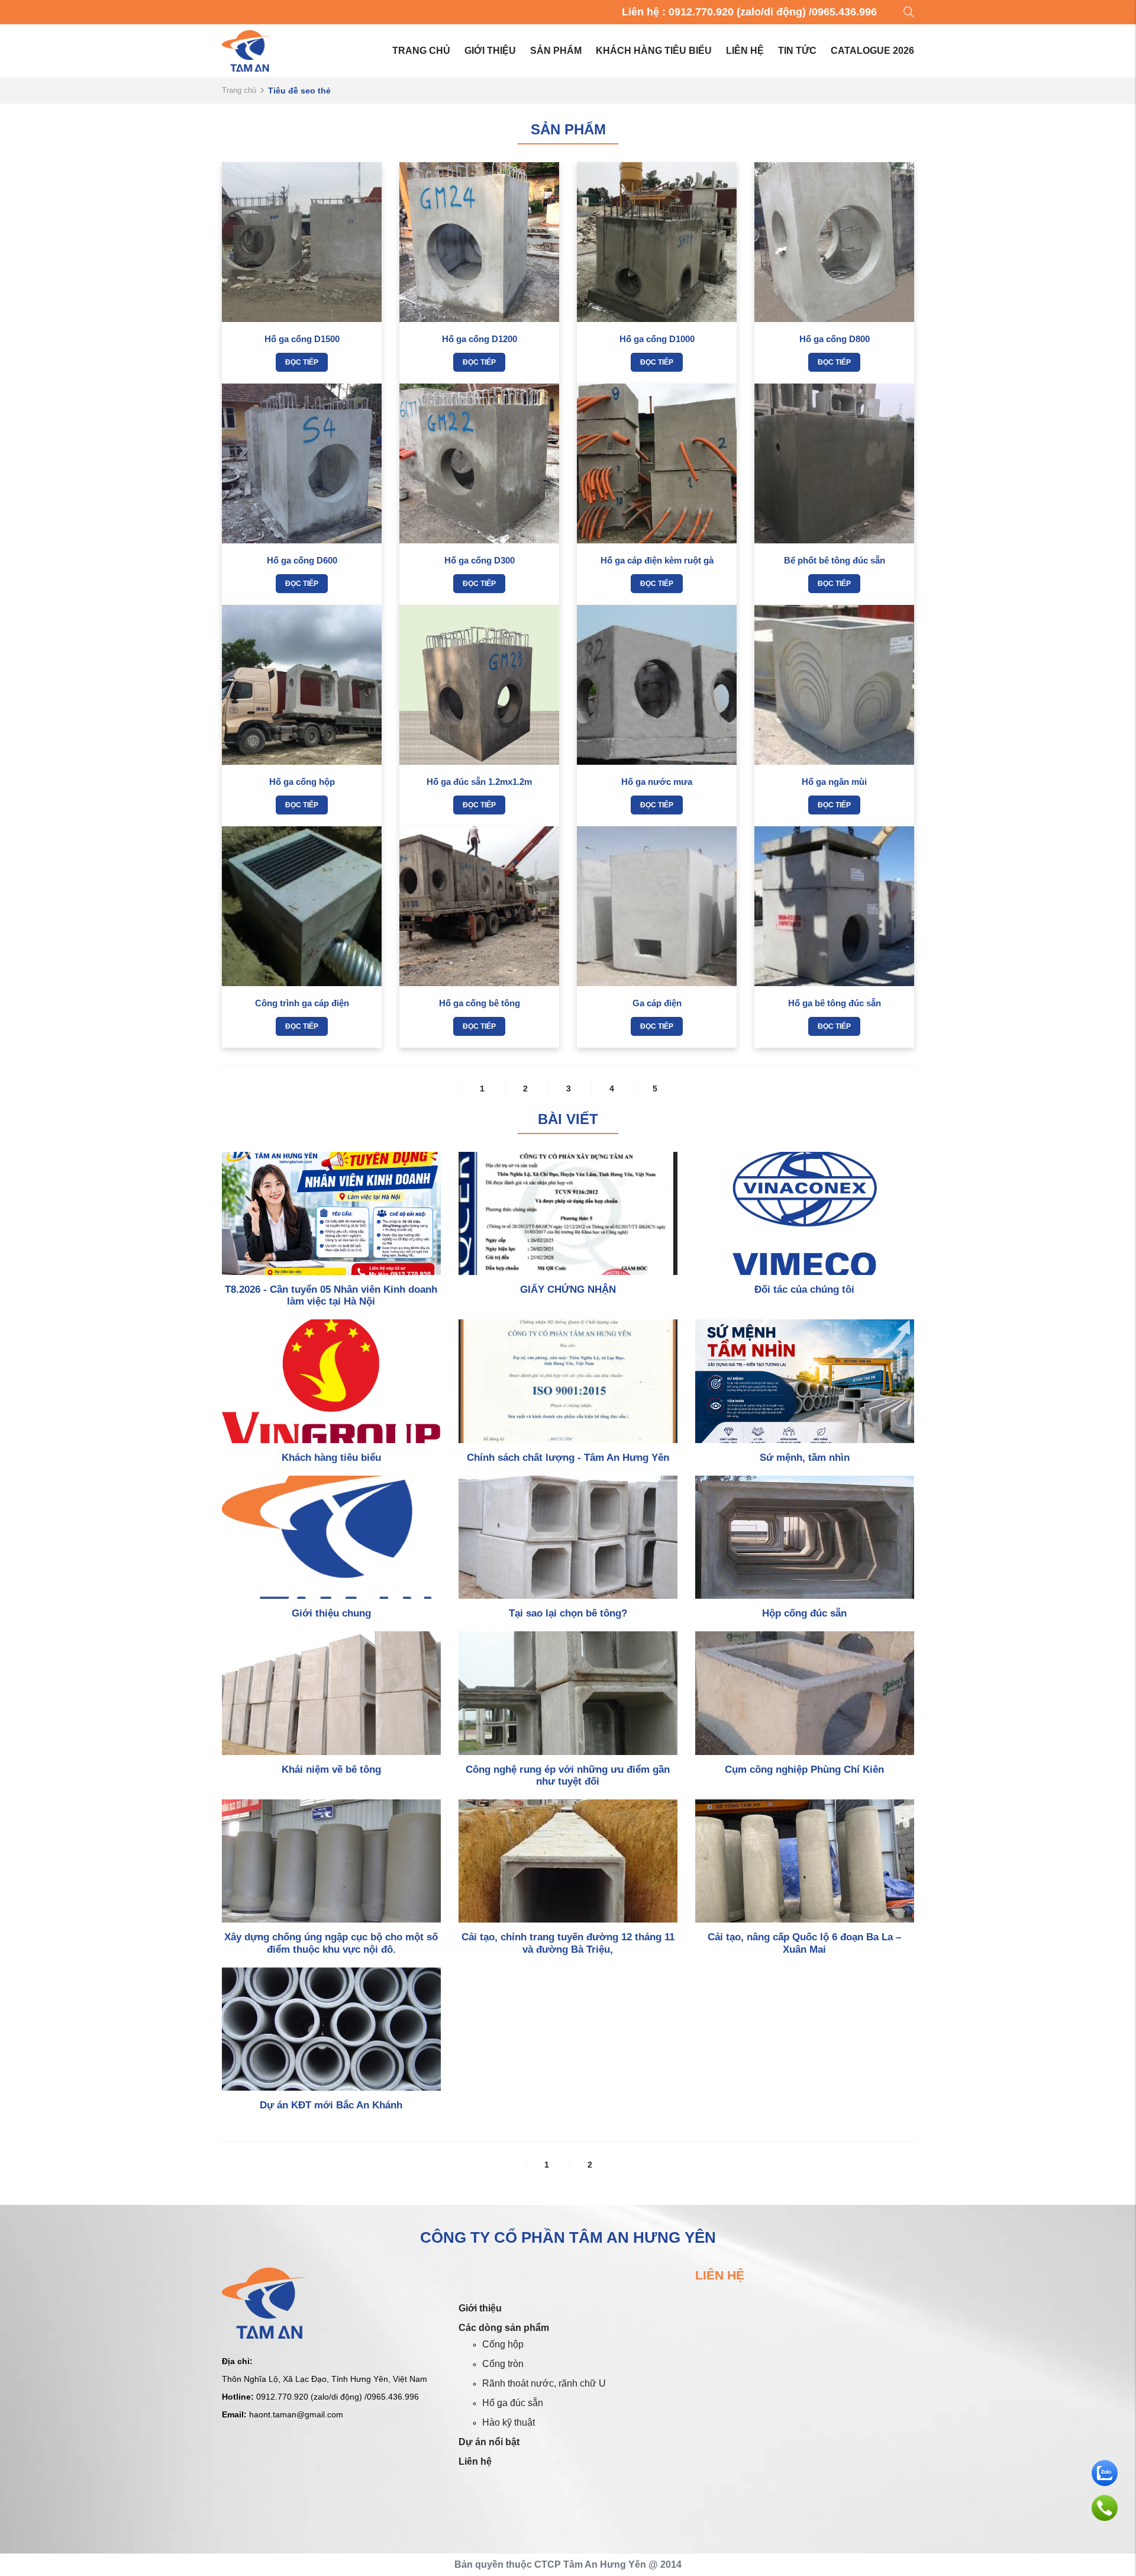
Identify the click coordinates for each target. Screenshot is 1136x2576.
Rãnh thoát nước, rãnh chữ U (544, 2383)
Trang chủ (421, 51)
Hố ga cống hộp (302, 782)
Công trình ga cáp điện (302, 1003)
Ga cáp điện (657, 1003)
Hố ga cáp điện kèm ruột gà (657, 560)
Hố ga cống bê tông (480, 1003)
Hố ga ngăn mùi (834, 782)
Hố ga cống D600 (302, 560)
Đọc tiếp (302, 362)
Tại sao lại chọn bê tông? (568, 1613)
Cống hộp (503, 2344)
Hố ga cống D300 (480, 560)
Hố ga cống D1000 (657, 339)
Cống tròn (503, 2364)
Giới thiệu (490, 51)
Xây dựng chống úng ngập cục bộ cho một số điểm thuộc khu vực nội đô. (331, 1943)
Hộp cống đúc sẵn (804, 1613)
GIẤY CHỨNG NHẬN (568, 1289)
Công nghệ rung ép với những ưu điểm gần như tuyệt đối (568, 1775)
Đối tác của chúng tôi (804, 1289)
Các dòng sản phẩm (504, 2328)
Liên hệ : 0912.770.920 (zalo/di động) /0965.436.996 (749, 12)
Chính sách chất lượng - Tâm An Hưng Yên (568, 1458)
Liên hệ (745, 51)
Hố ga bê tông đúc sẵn (835, 1003)
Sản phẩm (556, 51)
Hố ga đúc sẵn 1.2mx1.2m (479, 782)
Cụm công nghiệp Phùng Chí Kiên (804, 1770)
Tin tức (797, 51)
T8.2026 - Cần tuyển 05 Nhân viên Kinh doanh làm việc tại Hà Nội (331, 1295)
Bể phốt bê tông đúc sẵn (835, 560)
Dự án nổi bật (489, 2442)
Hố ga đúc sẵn (513, 2403)
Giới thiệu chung (331, 1613)
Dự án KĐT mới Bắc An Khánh (331, 2105)
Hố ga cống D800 (835, 339)
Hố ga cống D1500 (302, 339)
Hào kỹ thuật (509, 2422)
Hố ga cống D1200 (480, 339)
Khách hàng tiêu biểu (654, 51)
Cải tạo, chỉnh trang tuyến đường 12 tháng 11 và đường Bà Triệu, (568, 1943)
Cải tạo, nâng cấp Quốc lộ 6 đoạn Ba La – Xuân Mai (804, 1943)
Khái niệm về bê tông (331, 1770)
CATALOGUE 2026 (872, 51)
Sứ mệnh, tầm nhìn (805, 1458)
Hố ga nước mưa (657, 782)
